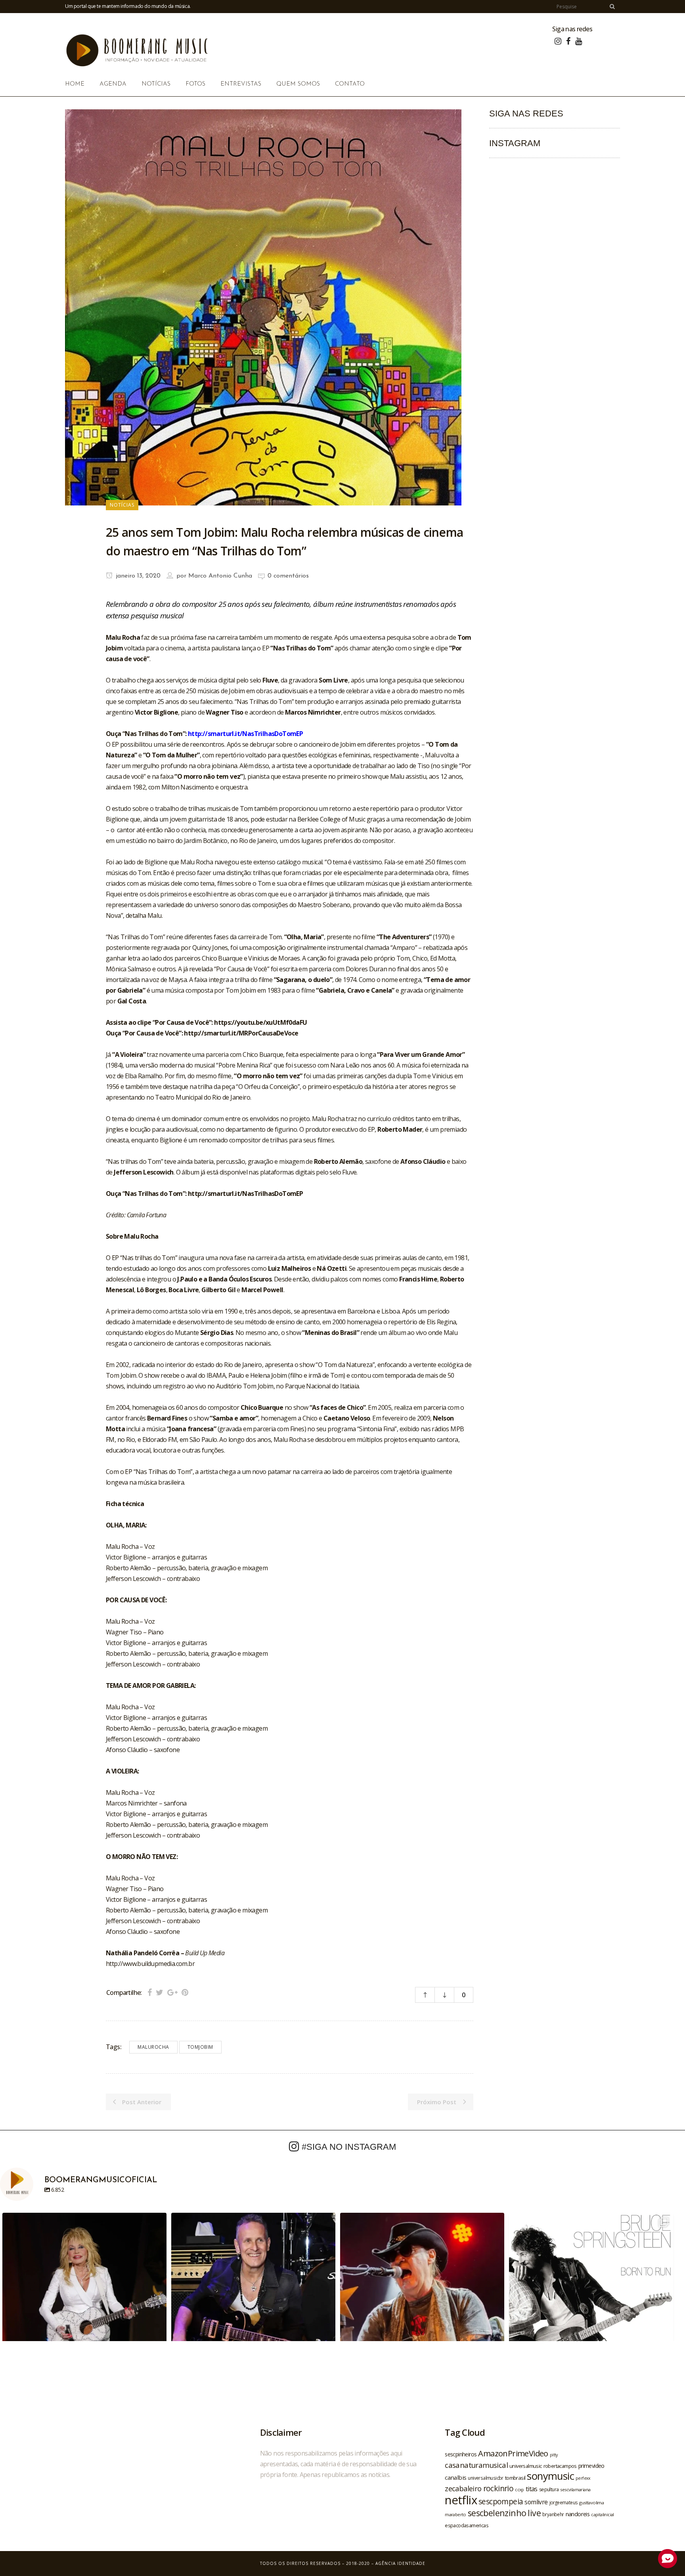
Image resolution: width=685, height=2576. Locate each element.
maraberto (455, 2514)
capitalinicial (603, 2515)
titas (532, 2489)
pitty (554, 2455)
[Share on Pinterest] (185, 1992)
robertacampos (560, 2466)
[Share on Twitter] (160, 1992)
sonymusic (550, 2476)
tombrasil (515, 2478)
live (534, 2513)
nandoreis (578, 2514)
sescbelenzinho (497, 2513)
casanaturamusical (476, 2465)
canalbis (455, 2477)
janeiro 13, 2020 (137, 576)
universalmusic (526, 2466)
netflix (461, 2500)
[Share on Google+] (172, 1992)
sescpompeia (501, 2502)
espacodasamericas (467, 2525)
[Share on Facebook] (150, 1992)
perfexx (583, 2478)
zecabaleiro (463, 2488)
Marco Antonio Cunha (220, 576)
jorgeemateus (564, 2502)
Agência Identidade (400, 2563)
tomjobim (200, 2047)
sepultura (549, 2489)
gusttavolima (591, 2503)
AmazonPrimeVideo (513, 2453)
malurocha (153, 2047)
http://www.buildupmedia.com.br (150, 1964)
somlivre (536, 2502)
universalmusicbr (485, 2478)
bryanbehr (553, 2514)
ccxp (519, 2489)
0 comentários (288, 576)
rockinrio (498, 2488)
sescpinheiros (461, 2454)
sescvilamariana (575, 2489)
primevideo (591, 2466)
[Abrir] (84, 2295)
